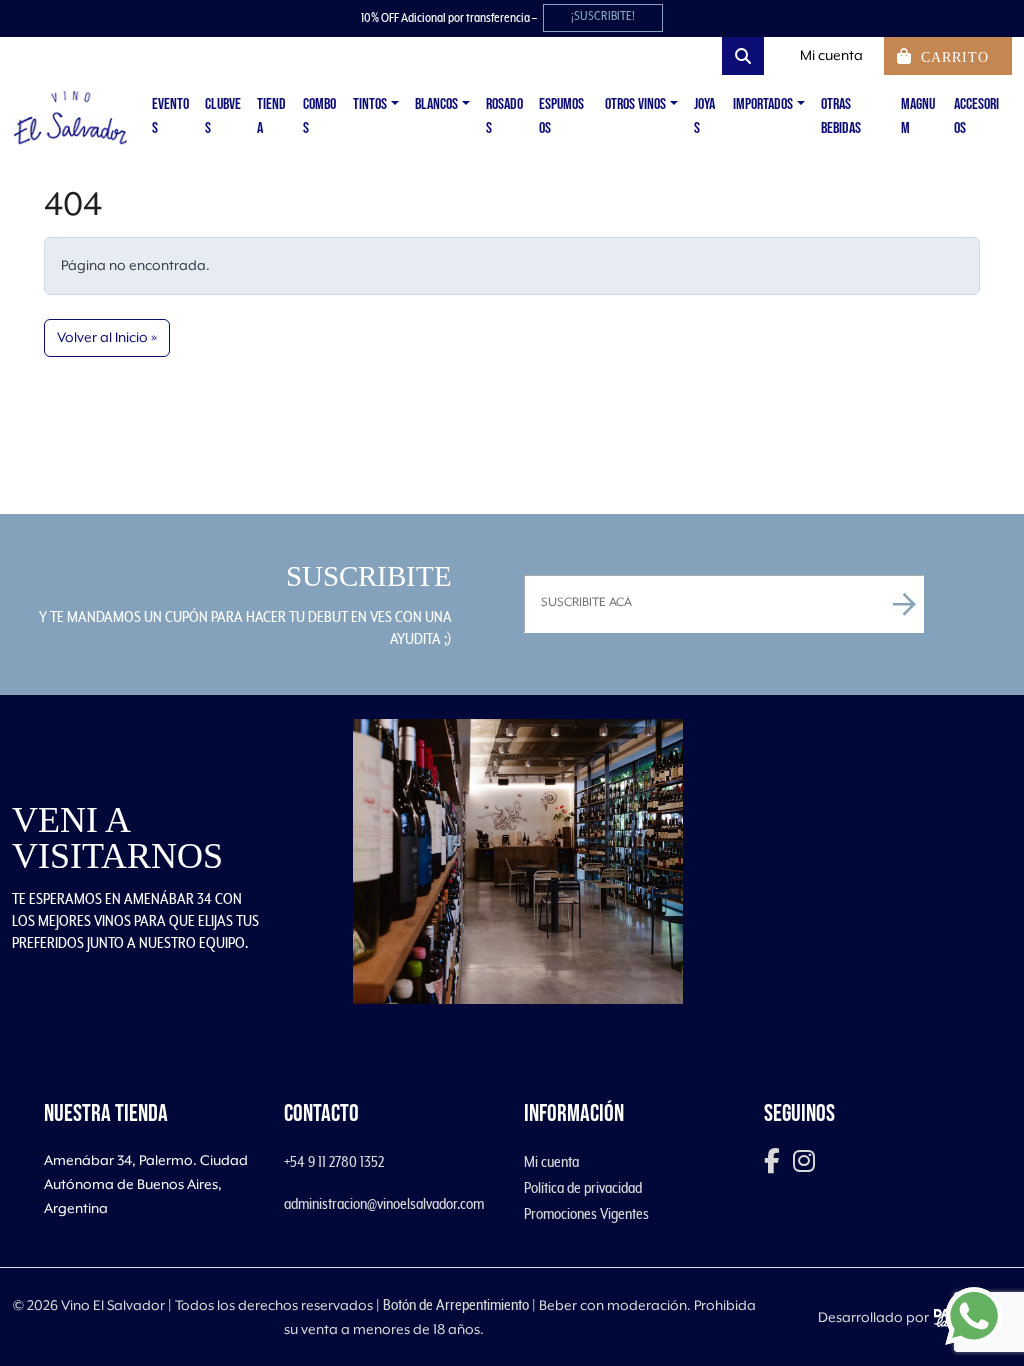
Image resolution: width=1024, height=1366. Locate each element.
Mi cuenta (551, 1162)
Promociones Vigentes (586, 1214)
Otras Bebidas (841, 116)
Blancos (436, 104)
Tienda (271, 116)
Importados (763, 104)
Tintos (370, 104)
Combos (319, 116)
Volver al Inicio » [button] (107, 338)
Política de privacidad (583, 1188)
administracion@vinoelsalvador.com (384, 1204)
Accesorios (976, 116)
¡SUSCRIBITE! (603, 16)
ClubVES (223, 116)
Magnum (918, 116)
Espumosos (561, 116)
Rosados (504, 116)
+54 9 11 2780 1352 (334, 1162)
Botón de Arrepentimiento (456, 1305)
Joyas (704, 116)
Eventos (170, 116)
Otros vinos (635, 104)
